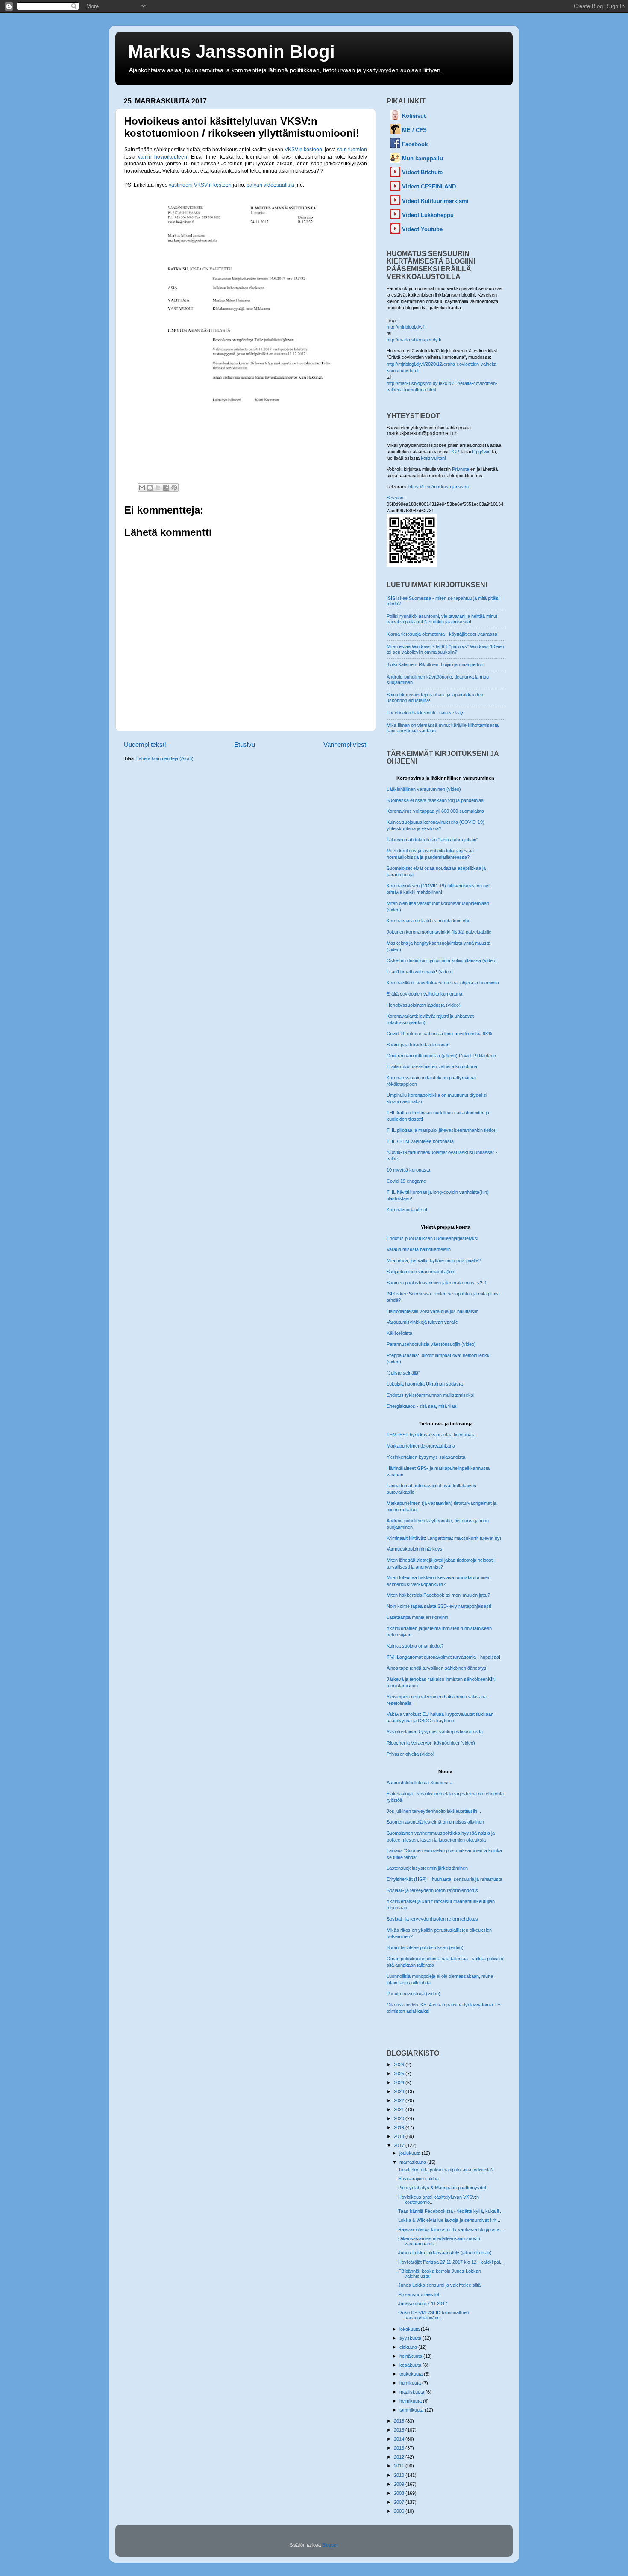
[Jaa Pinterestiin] (174, 488)
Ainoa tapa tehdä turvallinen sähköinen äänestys (437, 1668)
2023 (400, 2091)
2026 (400, 2065)
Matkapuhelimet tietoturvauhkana (421, 1446)
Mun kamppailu (423, 158)
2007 (400, 2502)
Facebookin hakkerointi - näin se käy (425, 713)
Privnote (461, 469)
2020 (400, 2118)
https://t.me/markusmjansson (439, 487)
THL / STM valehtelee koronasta (420, 1141)
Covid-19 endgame (406, 1181)
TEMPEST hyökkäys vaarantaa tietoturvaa (431, 1435)
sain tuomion (352, 150)
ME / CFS (414, 130)
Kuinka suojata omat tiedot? (415, 1646)
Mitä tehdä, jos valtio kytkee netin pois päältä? (434, 1260)
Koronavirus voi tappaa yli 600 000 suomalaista (435, 811)
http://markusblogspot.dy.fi (414, 340)
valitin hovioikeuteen (163, 157)
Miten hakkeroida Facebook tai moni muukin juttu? (438, 1595)
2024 (400, 2083)
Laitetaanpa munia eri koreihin (417, 1617)
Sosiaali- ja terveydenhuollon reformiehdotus (432, 1890)
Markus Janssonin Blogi (232, 51)
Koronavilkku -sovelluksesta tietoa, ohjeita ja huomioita (443, 983)
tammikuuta (412, 2410)
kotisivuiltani (433, 458)
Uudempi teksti (145, 745)
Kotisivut (414, 116)
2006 (400, 2511)
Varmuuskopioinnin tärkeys (415, 1549)
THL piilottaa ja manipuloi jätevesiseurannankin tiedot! (442, 1130)
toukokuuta (412, 2374)
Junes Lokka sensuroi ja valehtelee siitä (439, 2285)
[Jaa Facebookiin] (166, 488)
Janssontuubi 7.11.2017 (423, 2303)
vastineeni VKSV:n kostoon (200, 185)
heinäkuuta (411, 2356)
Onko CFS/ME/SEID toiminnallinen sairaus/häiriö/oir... (434, 2315)
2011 (400, 2466)
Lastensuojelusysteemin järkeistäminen (427, 1868)
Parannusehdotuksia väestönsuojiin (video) (431, 1344)
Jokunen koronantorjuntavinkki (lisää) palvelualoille (439, 932)
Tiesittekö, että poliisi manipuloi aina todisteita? (446, 2170)
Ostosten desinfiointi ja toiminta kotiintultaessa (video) (442, 960)
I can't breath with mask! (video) (420, 972)
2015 (400, 2430)
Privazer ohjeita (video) (411, 1754)
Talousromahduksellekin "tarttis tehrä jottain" (432, 840)
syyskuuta (411, 2338)
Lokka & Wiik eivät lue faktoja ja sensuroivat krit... (449, 2220)
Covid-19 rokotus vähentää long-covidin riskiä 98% (439, 1034)
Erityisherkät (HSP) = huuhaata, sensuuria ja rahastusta (445, 1879)
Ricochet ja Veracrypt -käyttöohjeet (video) (431, 1743)
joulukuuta (411, 2153)
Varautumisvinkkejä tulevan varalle (422, 1322)
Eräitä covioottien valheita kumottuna (424, 994)
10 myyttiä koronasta (408, 1170)
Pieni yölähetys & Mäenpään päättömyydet (442, 2188)
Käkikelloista (399, 1333)
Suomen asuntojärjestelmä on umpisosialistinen (435, 1822)
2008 (400, 2493)
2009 (400, 2484)
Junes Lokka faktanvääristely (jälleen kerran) (445, 2253)
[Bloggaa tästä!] (150, 488)
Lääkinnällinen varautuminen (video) (424, 789)
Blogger (330, 2545)
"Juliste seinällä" (403, 1373)
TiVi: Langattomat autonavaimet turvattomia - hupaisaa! (443, 1657)
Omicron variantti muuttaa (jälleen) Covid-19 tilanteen (441, 1056)
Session (395, 498)
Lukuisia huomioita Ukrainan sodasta (425, 1384)
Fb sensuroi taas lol (418, 2294)
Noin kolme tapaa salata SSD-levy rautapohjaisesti (439, 1606)
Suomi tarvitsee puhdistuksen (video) (425, 1947)
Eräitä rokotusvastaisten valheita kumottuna (432, 1066)
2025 (400, 2074)
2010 (400, 2475)
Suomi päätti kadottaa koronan (418, 1045)
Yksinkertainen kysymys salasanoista (426, 1457)
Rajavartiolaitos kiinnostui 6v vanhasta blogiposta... (451, 2229)
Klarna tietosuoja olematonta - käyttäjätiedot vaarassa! (443, 634)
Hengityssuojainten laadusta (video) (424, 1005)
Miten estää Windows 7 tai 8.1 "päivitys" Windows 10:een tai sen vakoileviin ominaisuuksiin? (445, 649)
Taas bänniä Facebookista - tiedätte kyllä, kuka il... (450, 2211)
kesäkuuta (411, 2365)
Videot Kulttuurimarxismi (435, 201)
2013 (400, 2448)
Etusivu (245, 745)
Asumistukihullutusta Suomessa (420, 1783)
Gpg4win (481, 452)
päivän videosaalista (270, 185)
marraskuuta (413, 2162)
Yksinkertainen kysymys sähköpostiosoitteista (435, 1732)
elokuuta (409, 2347)
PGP (454, 452)
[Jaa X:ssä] (158, 488)
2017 (400, 2145)
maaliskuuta (412, 2392)
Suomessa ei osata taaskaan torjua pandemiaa (435, 800)
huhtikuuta (411, 2383)
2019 (400, 2127)
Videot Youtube (422, 229)
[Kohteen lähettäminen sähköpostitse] (142, 488)
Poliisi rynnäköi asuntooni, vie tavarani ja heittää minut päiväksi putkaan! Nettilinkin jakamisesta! (442, 619)
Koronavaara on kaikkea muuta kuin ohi (428, 921)
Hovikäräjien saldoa (418, 2179)
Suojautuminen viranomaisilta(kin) (421, 1272)
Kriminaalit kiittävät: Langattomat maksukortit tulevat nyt (444, 1538)
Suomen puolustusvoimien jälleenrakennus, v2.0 (436, 1283)
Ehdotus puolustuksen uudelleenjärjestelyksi (432, 1238)
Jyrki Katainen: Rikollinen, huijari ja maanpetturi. (436, 664)
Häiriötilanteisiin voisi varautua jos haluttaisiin (433, 1311)
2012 (400, 2457)
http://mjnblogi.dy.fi (405, 327)
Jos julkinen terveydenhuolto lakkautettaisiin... (434, 1811)
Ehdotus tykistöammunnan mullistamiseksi (430, 1395)
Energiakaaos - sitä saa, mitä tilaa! (422, 1406)
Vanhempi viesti (345, 745)
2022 (400, 2100)
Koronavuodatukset (407, 1210)
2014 (400, 2439)
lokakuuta (410, 2329)
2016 (400, 2421)
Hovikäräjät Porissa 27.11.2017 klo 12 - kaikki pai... (451, 2262)
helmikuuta (411, 2401)
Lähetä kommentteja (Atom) (165, 758)
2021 (400, 2109)
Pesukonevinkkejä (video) (414, 1994)
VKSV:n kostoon (303, 150)
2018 (400, 2136)
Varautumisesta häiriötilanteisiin (419, 1249)
